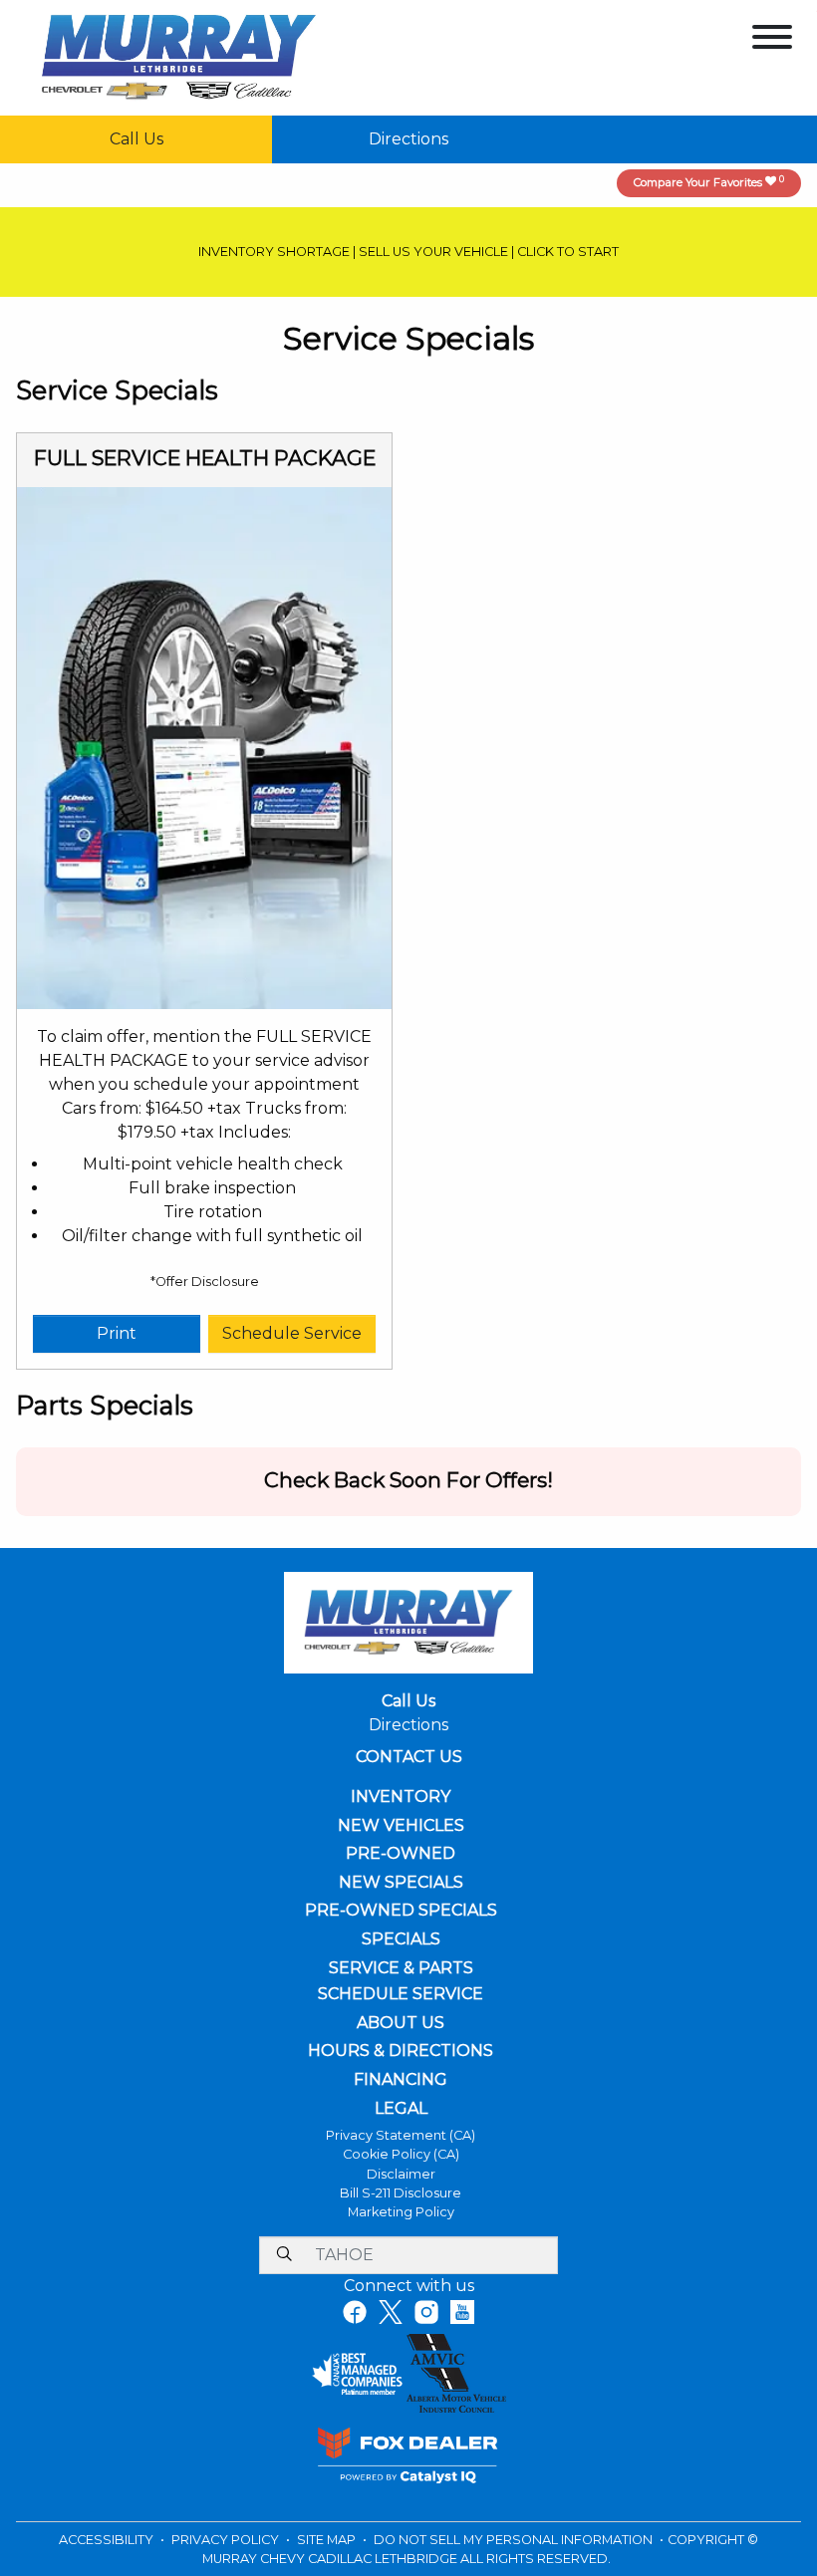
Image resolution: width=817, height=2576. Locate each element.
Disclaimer (401, 2174)
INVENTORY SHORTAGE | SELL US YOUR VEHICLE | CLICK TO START (408, 252)
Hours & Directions (401, 2051)
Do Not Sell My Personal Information (515, 2540)
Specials (401, 1939)
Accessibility (108, 2540)
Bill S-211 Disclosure (401, 2193)
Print (117, 1333)
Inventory (401, 1797)
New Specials (401, 1883)
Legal (401, 2109)
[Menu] (772, 40)
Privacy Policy (227, 2540)
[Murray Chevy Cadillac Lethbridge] (179, 56)
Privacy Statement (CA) (401, 2135)
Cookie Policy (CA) (401, 2154)
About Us (401, 2023)
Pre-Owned (401, 1854)
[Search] (284, 2255)
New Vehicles (401, 1826)
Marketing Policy (401, 2212)
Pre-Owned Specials (401, 1911)
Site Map (328, 2540)
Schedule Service (292, 1333)
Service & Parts (401, 1968)
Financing (401, 2080)
